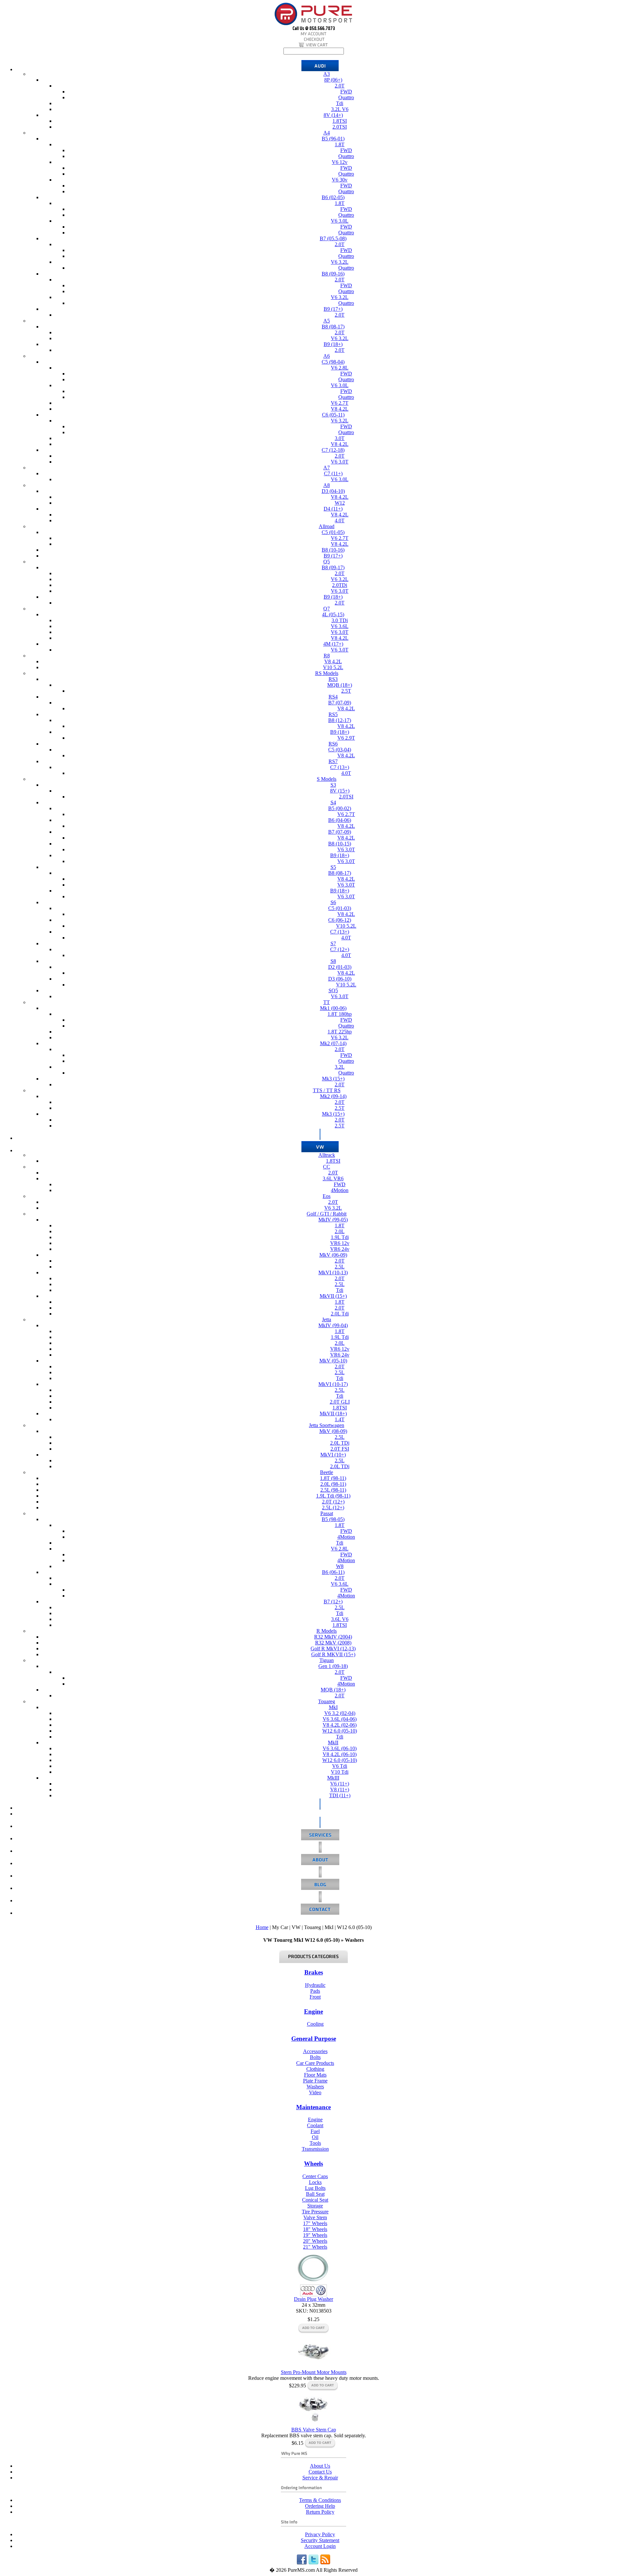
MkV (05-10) (333, 1361)
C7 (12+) (340, 949)
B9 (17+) (333, 309)
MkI (333, 1707)
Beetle (327, 1472)
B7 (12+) (333, 1602)
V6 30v (340, 180)
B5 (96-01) (333, 139)
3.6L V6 (340, 1619)
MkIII (333, 1778)
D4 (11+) (333, 509)
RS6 (333, 744)
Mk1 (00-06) (333, 1008)
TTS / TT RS (327, 1090)
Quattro (346, 97)
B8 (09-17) (333, 567)
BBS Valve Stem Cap (314, 2430)
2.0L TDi (340, 1443)
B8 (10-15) (340, 844)
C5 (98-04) (333, 362)
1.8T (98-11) (333, 1478)
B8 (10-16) (333, 550)
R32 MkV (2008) (333, 1643)
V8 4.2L (340, 409)
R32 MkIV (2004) (333, 1637)
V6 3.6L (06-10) (340, 1748)
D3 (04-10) (333, 491)
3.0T (340, 438)
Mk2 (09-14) (333, 1096)
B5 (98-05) (333, 1519)
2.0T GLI (340, 1402)
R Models (327, 1631)
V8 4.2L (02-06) (340, 1725)
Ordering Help (320, 2506)
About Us (320, 2466)
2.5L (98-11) (333, 1490)
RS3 (333, 679)
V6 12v (340, 162)
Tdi (340, 103)
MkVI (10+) (333, 1455)
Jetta (327, 1319)
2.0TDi (340, 585)
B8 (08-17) (333, 327)
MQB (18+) (340, 685)
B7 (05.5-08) (333, 238)
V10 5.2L (333, 667)
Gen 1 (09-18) (333, 1666)
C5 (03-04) (340, 750)
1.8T (340, 144)
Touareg (327, 1701)
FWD (346, 92)
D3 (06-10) (340, 979)
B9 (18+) (333, 344)
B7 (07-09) (340, 703)
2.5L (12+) (333, 1508)
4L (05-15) (333, 614)
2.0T (340, 86)
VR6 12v (340, 1243)
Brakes (314, 1972)
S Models (327, 779)
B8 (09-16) (333, 274)
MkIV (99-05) (333, 1220)
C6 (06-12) (340, 920)
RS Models (327, 673)
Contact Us (320, 2472)
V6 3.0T (340, 462)
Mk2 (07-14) (333, 1043)
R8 (327, 656)
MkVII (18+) (333, 1414)
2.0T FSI (340, 1449)
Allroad (327, 526)
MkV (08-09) (333, 1431)
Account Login (320, 2546)
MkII (333, 1743)
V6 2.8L (340, 368)
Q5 (327, 562)
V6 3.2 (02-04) (340, 1713)
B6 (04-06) (340, 820)
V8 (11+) (340, 1790)
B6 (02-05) (333, 197)
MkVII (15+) (333, 1296)
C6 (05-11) (333, 415)
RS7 (333, 761)
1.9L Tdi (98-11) (333, 1496)
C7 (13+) (340, 767)
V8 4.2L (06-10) (340, 1754)
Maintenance (313, 2107)
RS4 (333, 697)
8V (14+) (333, 115)
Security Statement (320, 2540)
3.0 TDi (340, 620)
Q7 (327, 609)
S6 (333, 902)
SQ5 (333, 990)
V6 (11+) (340, 1784)
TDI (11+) (340, 1795)
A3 (327, 74)
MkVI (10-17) (333, 1384)
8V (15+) (340, 791)
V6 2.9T (346, 738)
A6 (327, 356)
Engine (313, 2011)
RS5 (333, 714)
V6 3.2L (340, 262)
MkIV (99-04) (333, 1325)
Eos (327, 1196)
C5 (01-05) (333, 532)
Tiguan (327, 1660)
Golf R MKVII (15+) (333, 1654)
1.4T (340, 1419)
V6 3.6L (340, 626)
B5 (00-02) (340, 808)
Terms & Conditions (320, 2500)
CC (327, 1167)
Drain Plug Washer (313, 2299)
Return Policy (320, 2512)
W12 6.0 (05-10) (340, 1731)
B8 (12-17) (340, 720)
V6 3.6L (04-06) (340, 1719)
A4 (327, 133)
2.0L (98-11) (333, 1484)
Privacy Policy (320, 2534)
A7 (327, 468)
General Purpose (314, 2039)
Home (262, 1927)
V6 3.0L (340, 221)
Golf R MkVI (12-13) (333, 1649)
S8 (333, 961)
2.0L (340, 1231)
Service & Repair (320, 2478)
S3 (333, 785)
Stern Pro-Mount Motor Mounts (314, 2372)
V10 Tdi (340, 1772)
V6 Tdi (340, 1766)
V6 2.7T (340, 403)
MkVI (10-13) (333, 1272)
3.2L (340, 1067)
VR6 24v (340, 1249)
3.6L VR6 (333, 1178)
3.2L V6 (340, 109)
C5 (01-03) (340, 908)
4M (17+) (333, 644)
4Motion (340, 1190)
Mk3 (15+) (333, 1079)
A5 (327, 321)
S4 (333, 802)
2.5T (346, 691)
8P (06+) (333, 80)
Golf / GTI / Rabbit (327, 1214)
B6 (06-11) (333, 1572)
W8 (340, 1566)
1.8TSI (340, 121)
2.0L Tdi (340, 1314)
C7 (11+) (333, 473)
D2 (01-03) (340, 967)
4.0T (340, 520)
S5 (333, 867)
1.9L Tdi (340, 1237)
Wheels (313, 2164)
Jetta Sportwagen (327, 1425)
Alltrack (327, 1155)
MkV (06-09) (333, 1255)
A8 (327, 485)
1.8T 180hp (340, 1014)
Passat (327, 1513)
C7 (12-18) (333, 450)
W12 (340, 503)
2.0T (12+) (333, 1502)
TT (327, 1002)
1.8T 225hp (340, 1032)
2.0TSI (340, 127)
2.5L (340, 1267)
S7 (333, 943)
